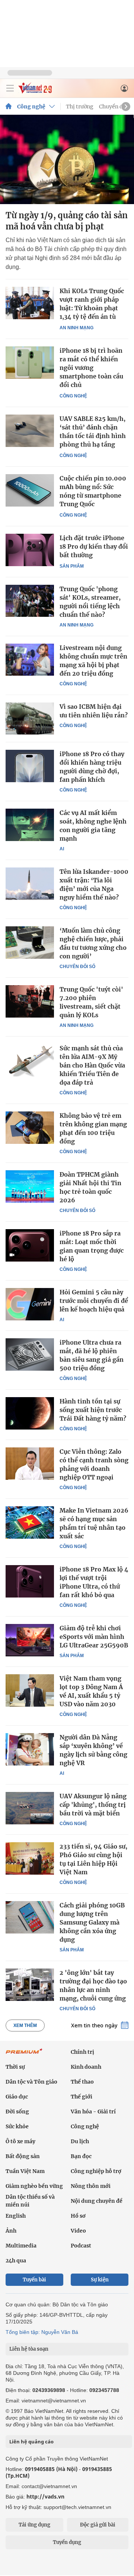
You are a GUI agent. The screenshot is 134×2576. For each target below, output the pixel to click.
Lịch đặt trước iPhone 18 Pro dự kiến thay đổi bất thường (94, 546)
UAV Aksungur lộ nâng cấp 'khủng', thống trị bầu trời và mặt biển (93, 1805)
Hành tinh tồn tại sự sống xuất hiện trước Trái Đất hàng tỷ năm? (93, 1410)
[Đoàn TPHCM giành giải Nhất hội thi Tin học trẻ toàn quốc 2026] (30, 1186)
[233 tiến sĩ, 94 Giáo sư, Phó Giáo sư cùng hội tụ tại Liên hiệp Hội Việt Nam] (30, 1858)
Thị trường (80, 107)
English (16, 2216)
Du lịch (80, 2141)
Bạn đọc (81, 2156)
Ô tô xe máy (20, 2141)
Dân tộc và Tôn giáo (31, 2082)
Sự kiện (100, 2280)
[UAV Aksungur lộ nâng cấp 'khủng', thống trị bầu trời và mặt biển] (30, 1808)
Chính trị (82, 2052)
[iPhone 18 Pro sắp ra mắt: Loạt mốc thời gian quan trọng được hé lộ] (30, 1245)
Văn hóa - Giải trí (93, 2112)
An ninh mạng (76, 328)
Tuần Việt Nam (25, 2171)
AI (62, 849)
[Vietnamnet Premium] (24, 2055)
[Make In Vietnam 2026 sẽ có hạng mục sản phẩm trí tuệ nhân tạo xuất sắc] (30, 1522)
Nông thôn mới (91, 2186)
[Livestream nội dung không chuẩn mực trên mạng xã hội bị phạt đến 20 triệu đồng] (30, 660)
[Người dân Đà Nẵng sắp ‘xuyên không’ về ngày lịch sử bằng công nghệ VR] (30, 1749)
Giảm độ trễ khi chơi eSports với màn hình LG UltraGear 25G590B (94, 1637)
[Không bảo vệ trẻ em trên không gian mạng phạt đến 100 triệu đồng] (30, 1127)
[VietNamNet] (9, 107)
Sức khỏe (17, 2126)
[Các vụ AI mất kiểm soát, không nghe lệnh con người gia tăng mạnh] (30, 825)
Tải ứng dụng (34, 2525)
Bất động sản (23, 2156)
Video (78, 2231)
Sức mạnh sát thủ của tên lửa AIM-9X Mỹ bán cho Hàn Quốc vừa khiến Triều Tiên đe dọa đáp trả (92, 1065)
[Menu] (10, 88)
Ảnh (11, 2231)
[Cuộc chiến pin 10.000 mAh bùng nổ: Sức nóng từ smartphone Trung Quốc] (30, 490)
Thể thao (82, 2082)
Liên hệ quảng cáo (31, 2442)
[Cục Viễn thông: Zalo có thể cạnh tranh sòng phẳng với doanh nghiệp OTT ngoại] (30, 1463)
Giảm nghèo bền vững (34, 2186)
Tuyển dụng (67, 2542)
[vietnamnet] (35, 91)
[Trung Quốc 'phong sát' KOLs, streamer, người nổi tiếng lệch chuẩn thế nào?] (30, 601)
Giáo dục (17, 2097)
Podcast (81, 2246)
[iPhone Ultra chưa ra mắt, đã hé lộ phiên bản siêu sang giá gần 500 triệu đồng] (30, 1354)
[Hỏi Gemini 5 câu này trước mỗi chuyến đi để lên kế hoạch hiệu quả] (30, 1304)
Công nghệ (31, 107)
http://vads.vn (45, 2496)
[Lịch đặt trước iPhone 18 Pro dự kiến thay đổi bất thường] (30, 550)
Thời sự (15, 2067)
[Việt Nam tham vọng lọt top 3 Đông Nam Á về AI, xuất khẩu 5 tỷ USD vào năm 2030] (30, 1690)
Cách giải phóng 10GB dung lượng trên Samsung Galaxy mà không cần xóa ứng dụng (92, 1922)
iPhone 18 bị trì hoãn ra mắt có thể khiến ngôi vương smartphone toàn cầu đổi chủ (91, 368)
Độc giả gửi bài (98, 2525)
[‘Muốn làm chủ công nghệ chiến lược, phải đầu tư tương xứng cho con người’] (30, 942)
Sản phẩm (72, 566)
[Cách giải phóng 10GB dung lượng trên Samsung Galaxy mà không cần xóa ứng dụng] (30, 1917)
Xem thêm (25, 2025)
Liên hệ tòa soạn (29, 2349)
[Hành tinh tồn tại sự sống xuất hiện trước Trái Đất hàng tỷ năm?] (30, 1413)
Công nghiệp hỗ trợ (96, 2171)
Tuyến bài (34, 2280)
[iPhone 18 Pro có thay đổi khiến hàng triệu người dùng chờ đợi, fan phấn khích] (30, 766)
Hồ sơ (78, 2216)
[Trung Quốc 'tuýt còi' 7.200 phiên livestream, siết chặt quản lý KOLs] (30, 1001)
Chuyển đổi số (77, 967)
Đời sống (17, 2112)
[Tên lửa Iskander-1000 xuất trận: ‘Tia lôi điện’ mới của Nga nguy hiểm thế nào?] (30, 883)
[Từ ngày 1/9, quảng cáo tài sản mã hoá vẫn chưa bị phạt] (67, 159)
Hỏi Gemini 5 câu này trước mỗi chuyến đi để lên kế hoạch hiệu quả (94, 1301)
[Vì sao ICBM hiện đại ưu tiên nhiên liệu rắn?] (30, 718)
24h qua (16, 2261)
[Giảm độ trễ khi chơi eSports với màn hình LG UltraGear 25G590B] (30, 1640)
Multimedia (21, 2246)
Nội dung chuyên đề (97, 2201)
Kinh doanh (86, 2067)
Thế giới (82, 2097)
